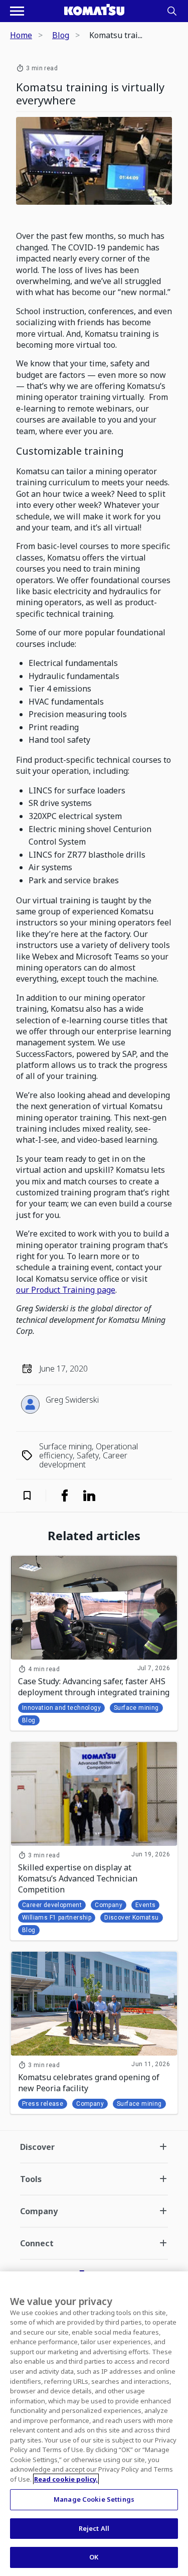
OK (94, 2557)
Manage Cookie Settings (94, 2499)
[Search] (172, 11)
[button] (34, 1496)
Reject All (94, 2528)
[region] (94, 2424)
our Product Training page (66, 1290)
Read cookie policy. (66, 2479)
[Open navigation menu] (17, 11)
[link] (65, 1496)
